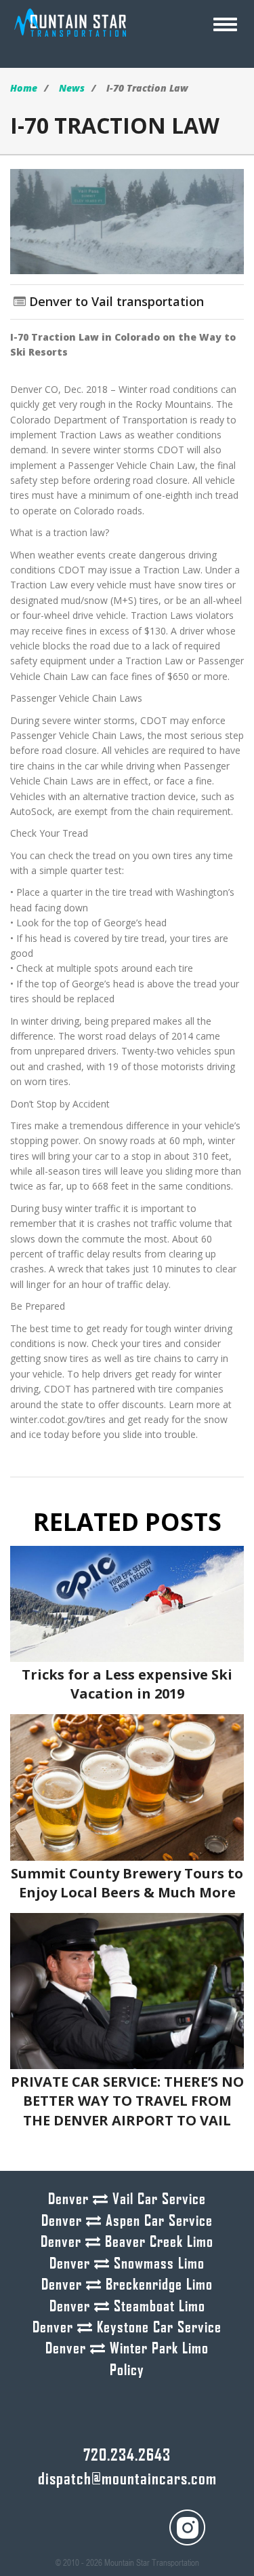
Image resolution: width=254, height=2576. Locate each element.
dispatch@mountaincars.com (127, 2477)
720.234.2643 (127, 2454)
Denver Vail (127, 2198)
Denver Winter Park (127, 2347)
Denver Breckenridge (127, 2284)
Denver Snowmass (127, 2262)
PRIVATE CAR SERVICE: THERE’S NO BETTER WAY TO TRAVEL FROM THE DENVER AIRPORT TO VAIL (127, 2101)
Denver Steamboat (127, 2305)
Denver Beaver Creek (127, 2241)
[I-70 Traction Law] (127, 220)
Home (24, 88)
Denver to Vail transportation (117, 301)
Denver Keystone (127, 2326)
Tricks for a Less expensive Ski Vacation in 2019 (127, 1684)
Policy (127, 2369)
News (72, 88)
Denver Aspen (127, 2220)
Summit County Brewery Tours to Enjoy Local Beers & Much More (127, 1883)
